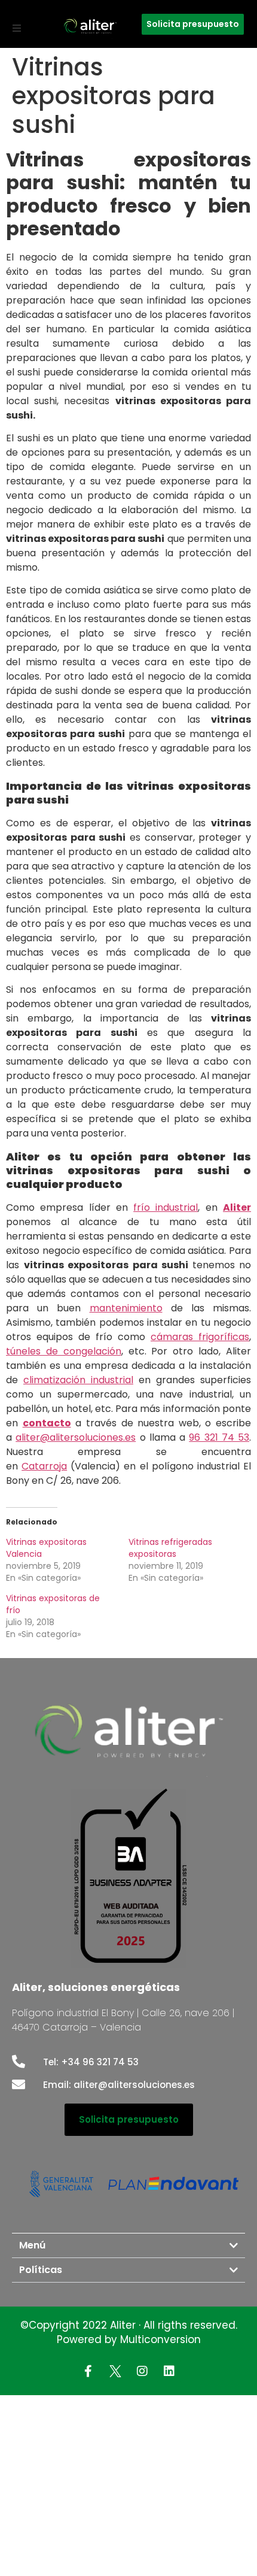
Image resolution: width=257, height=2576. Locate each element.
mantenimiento (126, 1308)
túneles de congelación (64, 1351)
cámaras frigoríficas (200, 1337)
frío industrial (166, 1207)
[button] (17, 28)
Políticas (41, 2270)
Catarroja (44, 1466)
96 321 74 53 (219, 1437)
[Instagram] (142, 2371)
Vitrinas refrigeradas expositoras (170, 1548)
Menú (32, 2245)
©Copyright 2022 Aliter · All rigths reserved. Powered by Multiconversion (129, 2332)
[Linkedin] (169, 2371)
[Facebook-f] (88, 2371)
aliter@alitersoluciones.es (76, 1437)
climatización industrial (78, 1380)
